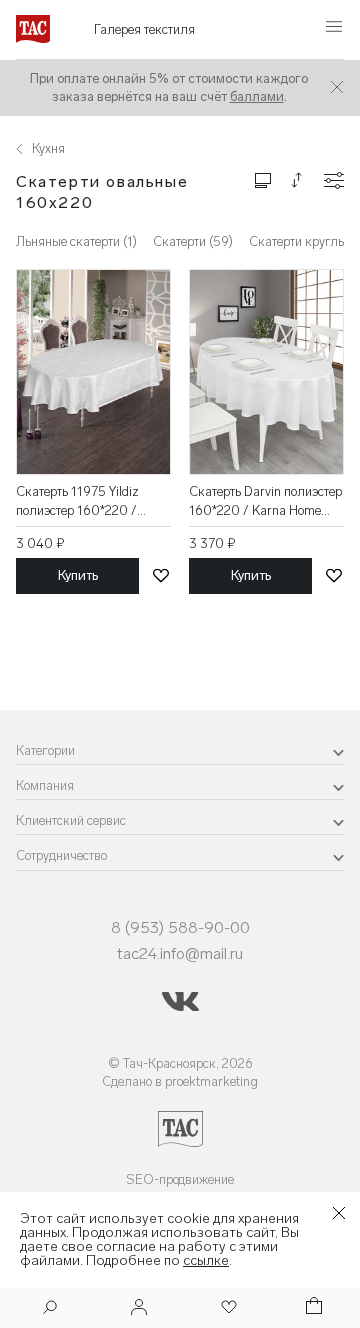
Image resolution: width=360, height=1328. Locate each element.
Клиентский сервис (71, 820)
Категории (45, 750)
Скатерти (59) (193, 241)
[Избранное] (227, 1308)
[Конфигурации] (334, 180)
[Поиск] (50, 1309)
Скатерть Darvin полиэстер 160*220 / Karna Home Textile (265, 501)
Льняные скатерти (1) (76, 241)
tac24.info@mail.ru (180, 953)
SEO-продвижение (180, 1179)
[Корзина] (312, 1308)
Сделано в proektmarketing (180, 1081)
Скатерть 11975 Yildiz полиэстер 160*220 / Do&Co (77, 501)
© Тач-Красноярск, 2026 (180, 1063)
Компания (45, 785)
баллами (257, 96)
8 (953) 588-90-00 (180, 927)
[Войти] (139, 1308)
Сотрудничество (61, 855)
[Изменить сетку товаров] (263, 179)
